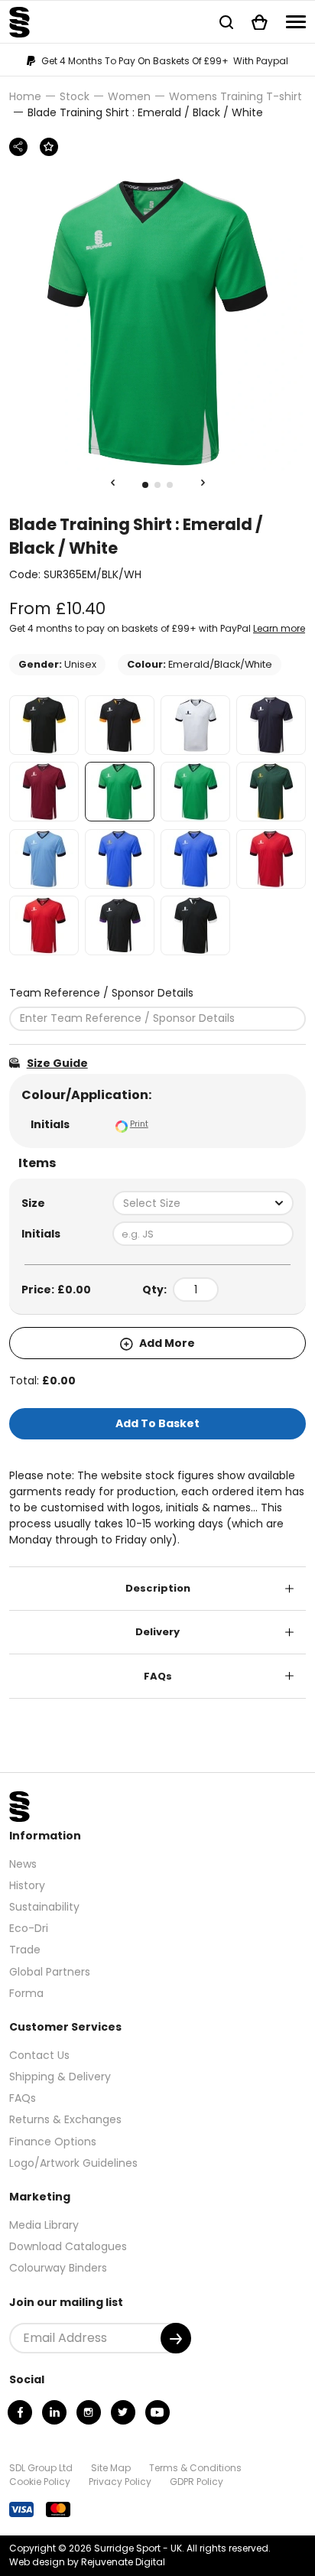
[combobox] (203, 1203)
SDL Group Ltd (41, 2468)
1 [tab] (145, 485)
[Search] (226, 22)
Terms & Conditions (195, 2468)
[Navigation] (296, 22)
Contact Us (39, 2055)
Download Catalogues (68, 2246)
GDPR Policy (196, 2482)
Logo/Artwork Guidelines (73, 2163)
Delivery (157, 1632)
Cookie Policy (40, 2482)
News (23, 1864)
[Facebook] (20, 2412)
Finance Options (53, 2142)
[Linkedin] (54, 2412)
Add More (166, 1343)
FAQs (158, 1676)
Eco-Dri (29, 1928)
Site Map (111, 2468)
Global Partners (50, 1972)
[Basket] (260, 22)
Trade (25, 1950)
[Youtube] (157, 2412)
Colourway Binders (58, 2268)
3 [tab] (170, 485)
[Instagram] (89, 2412)
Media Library (44, 2225)
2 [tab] (157, 485)
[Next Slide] (203, 483)
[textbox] (203, 1203)
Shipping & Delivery (60, 2077)
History (27, 1885)
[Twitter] (123, 2412)
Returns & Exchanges (65, 2119)
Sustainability (44, 1907)
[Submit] (176, 2338)
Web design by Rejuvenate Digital (87, 2562)
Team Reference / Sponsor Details (101, 993)
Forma (26, 1993)
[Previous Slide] (112, 483)
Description (158, 1588)
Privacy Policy (120, 2482)
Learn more (279, 628)
